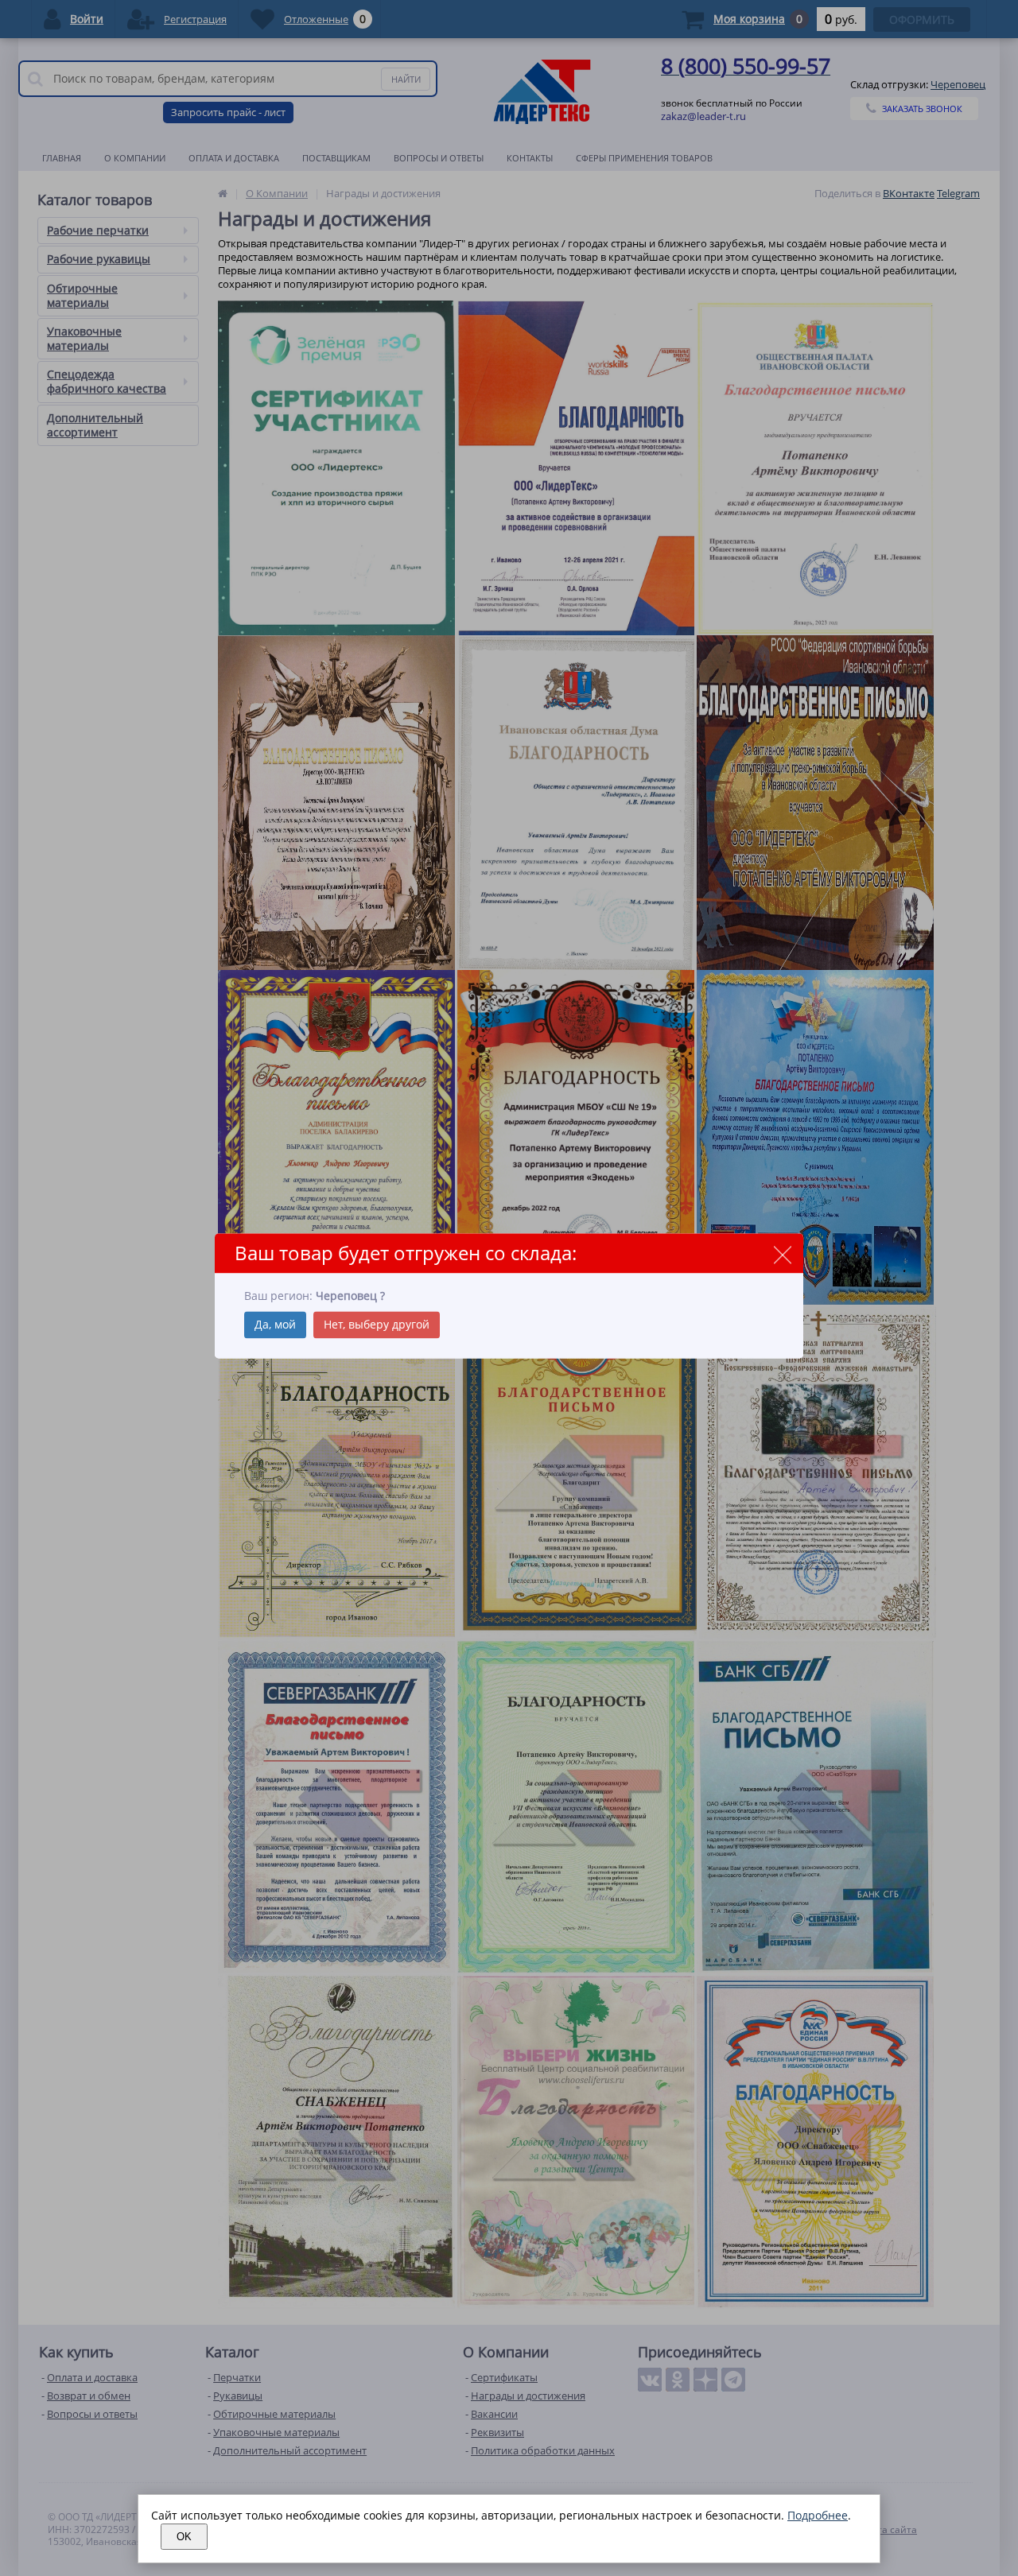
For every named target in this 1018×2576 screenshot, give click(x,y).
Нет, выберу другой (377, 1325)
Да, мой (275, 1325)
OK (184, 2537)
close (782, 1254)
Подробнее (818, 2515)
